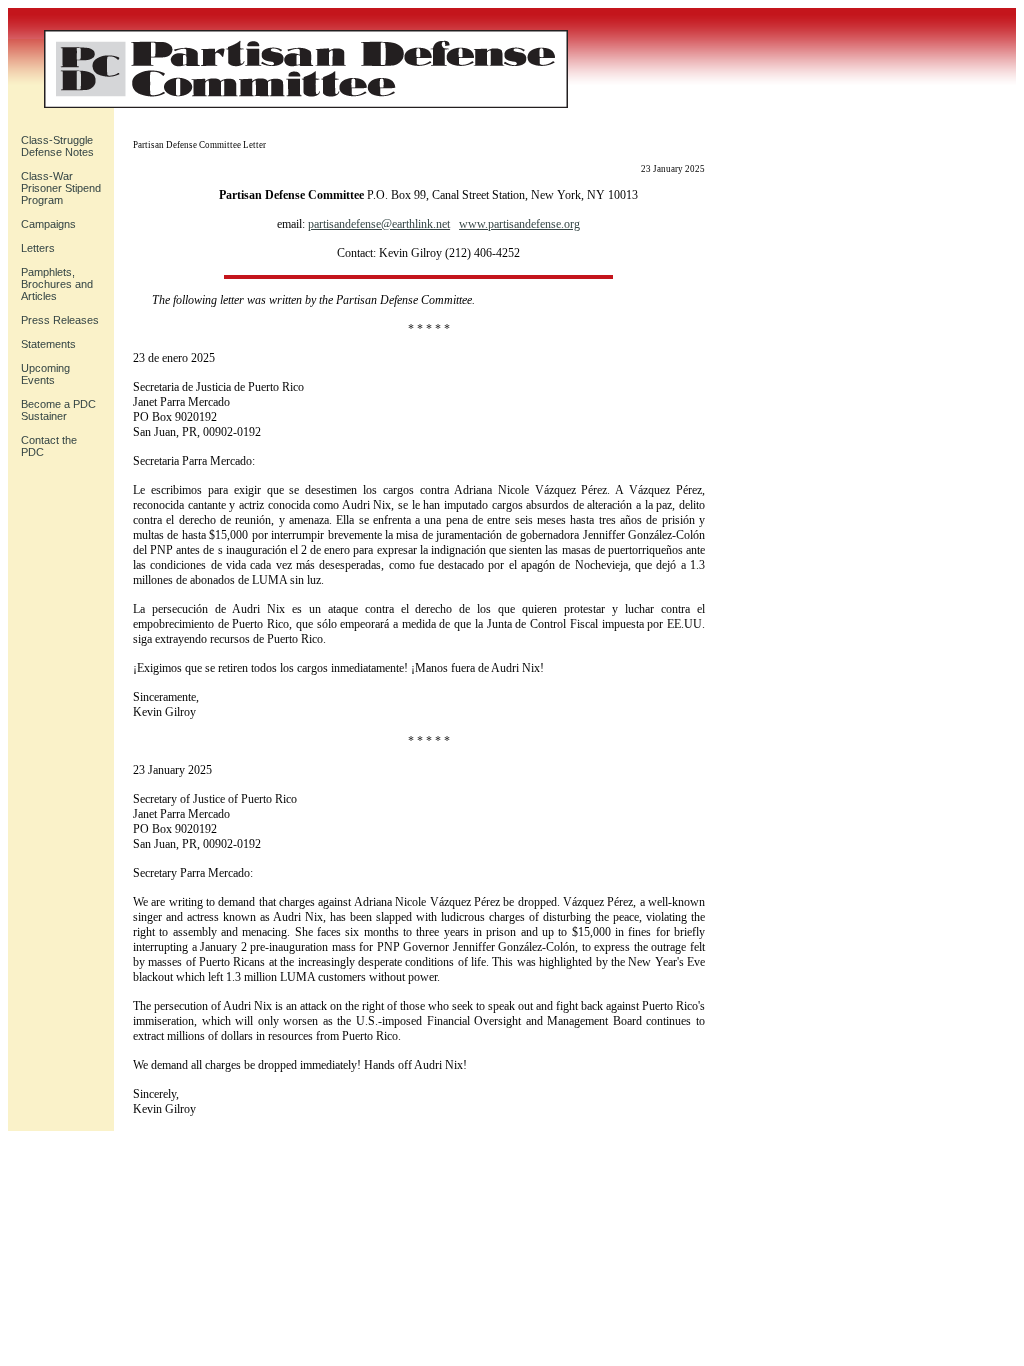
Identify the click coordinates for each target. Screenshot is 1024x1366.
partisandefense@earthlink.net (379, 224)
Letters (38, 248)
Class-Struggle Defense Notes (57, 146)
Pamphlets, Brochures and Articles (57, 284)
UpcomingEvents (45, 374)
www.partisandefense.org (519, 224)
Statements (48, 344)
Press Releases (60, 320)
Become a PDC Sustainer (58, 410)
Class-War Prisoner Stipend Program (61, 188)
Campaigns (48, 224)
